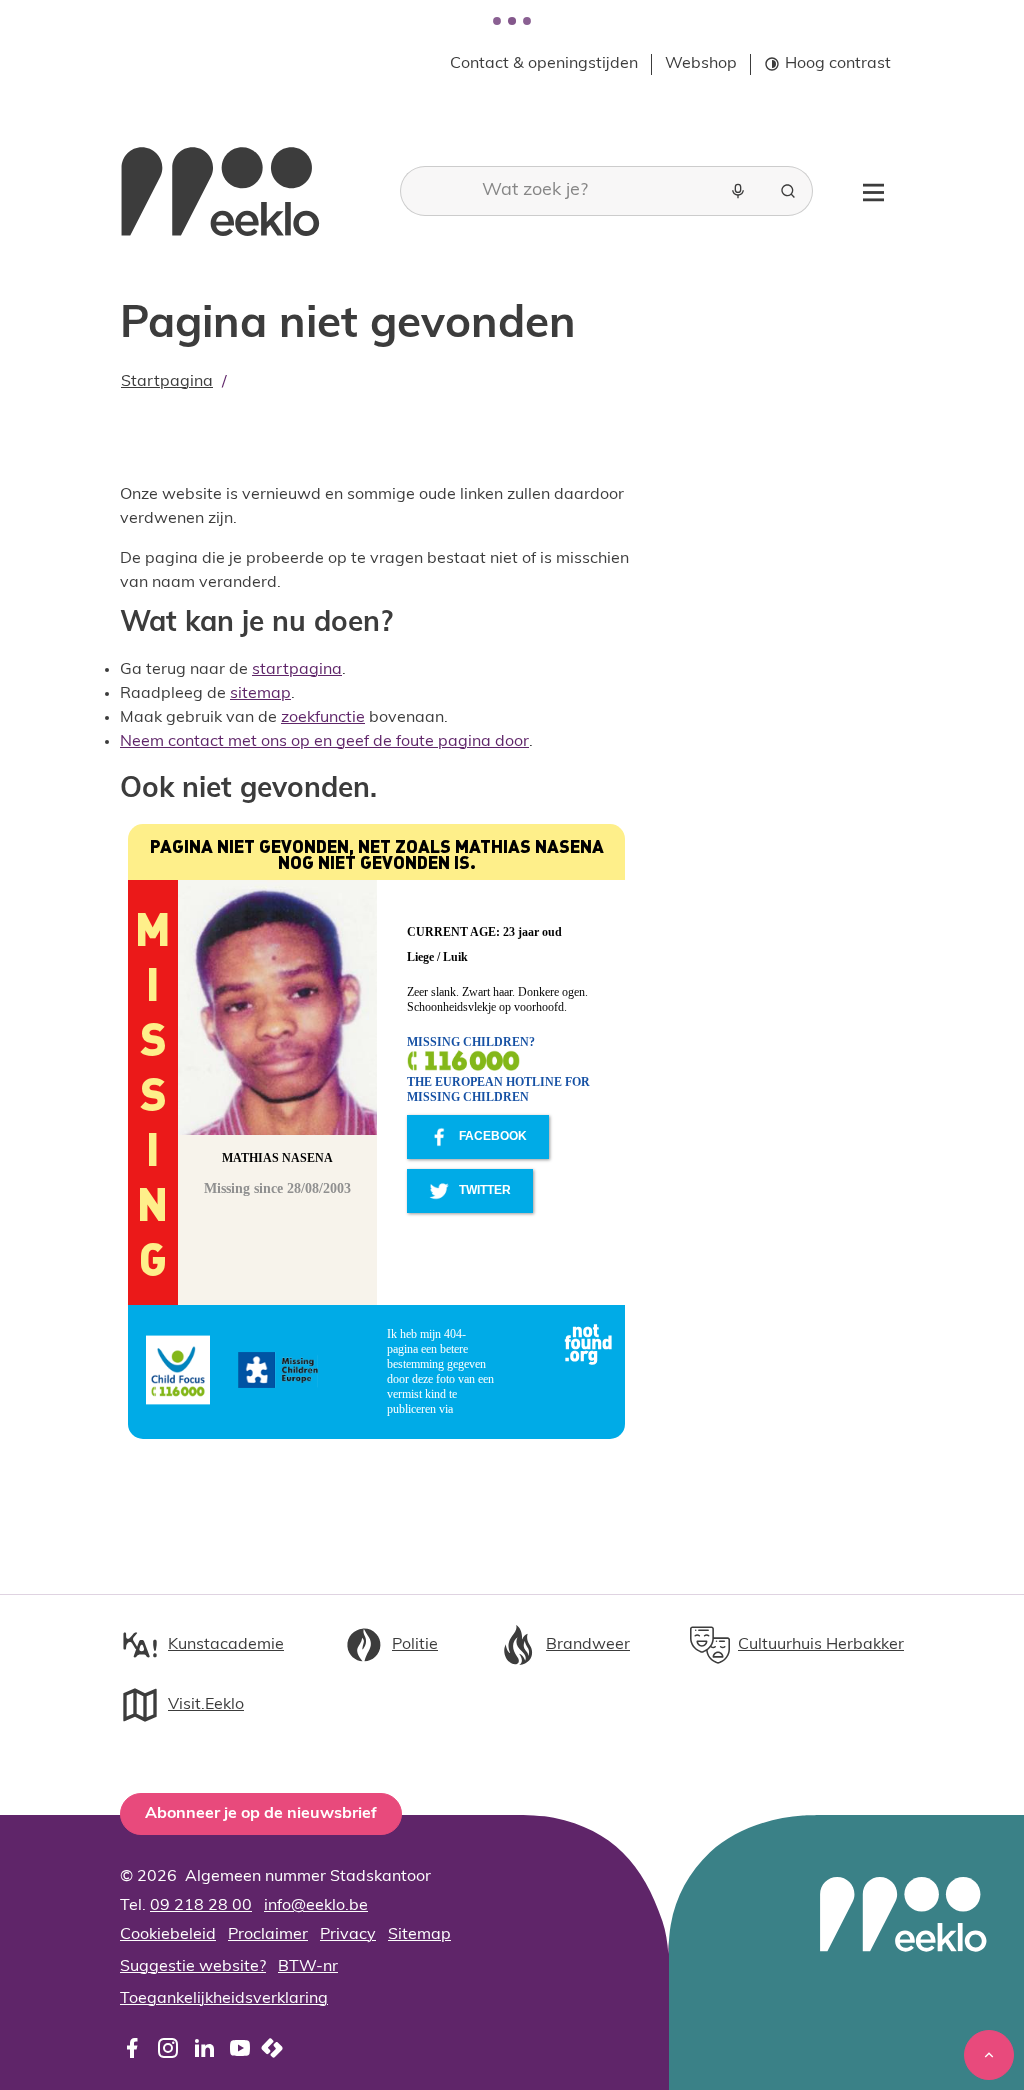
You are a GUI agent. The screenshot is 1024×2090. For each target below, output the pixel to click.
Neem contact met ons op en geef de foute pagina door (324, 742)
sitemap (260, 694)
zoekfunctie (323, 718)
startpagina (297, 670)
